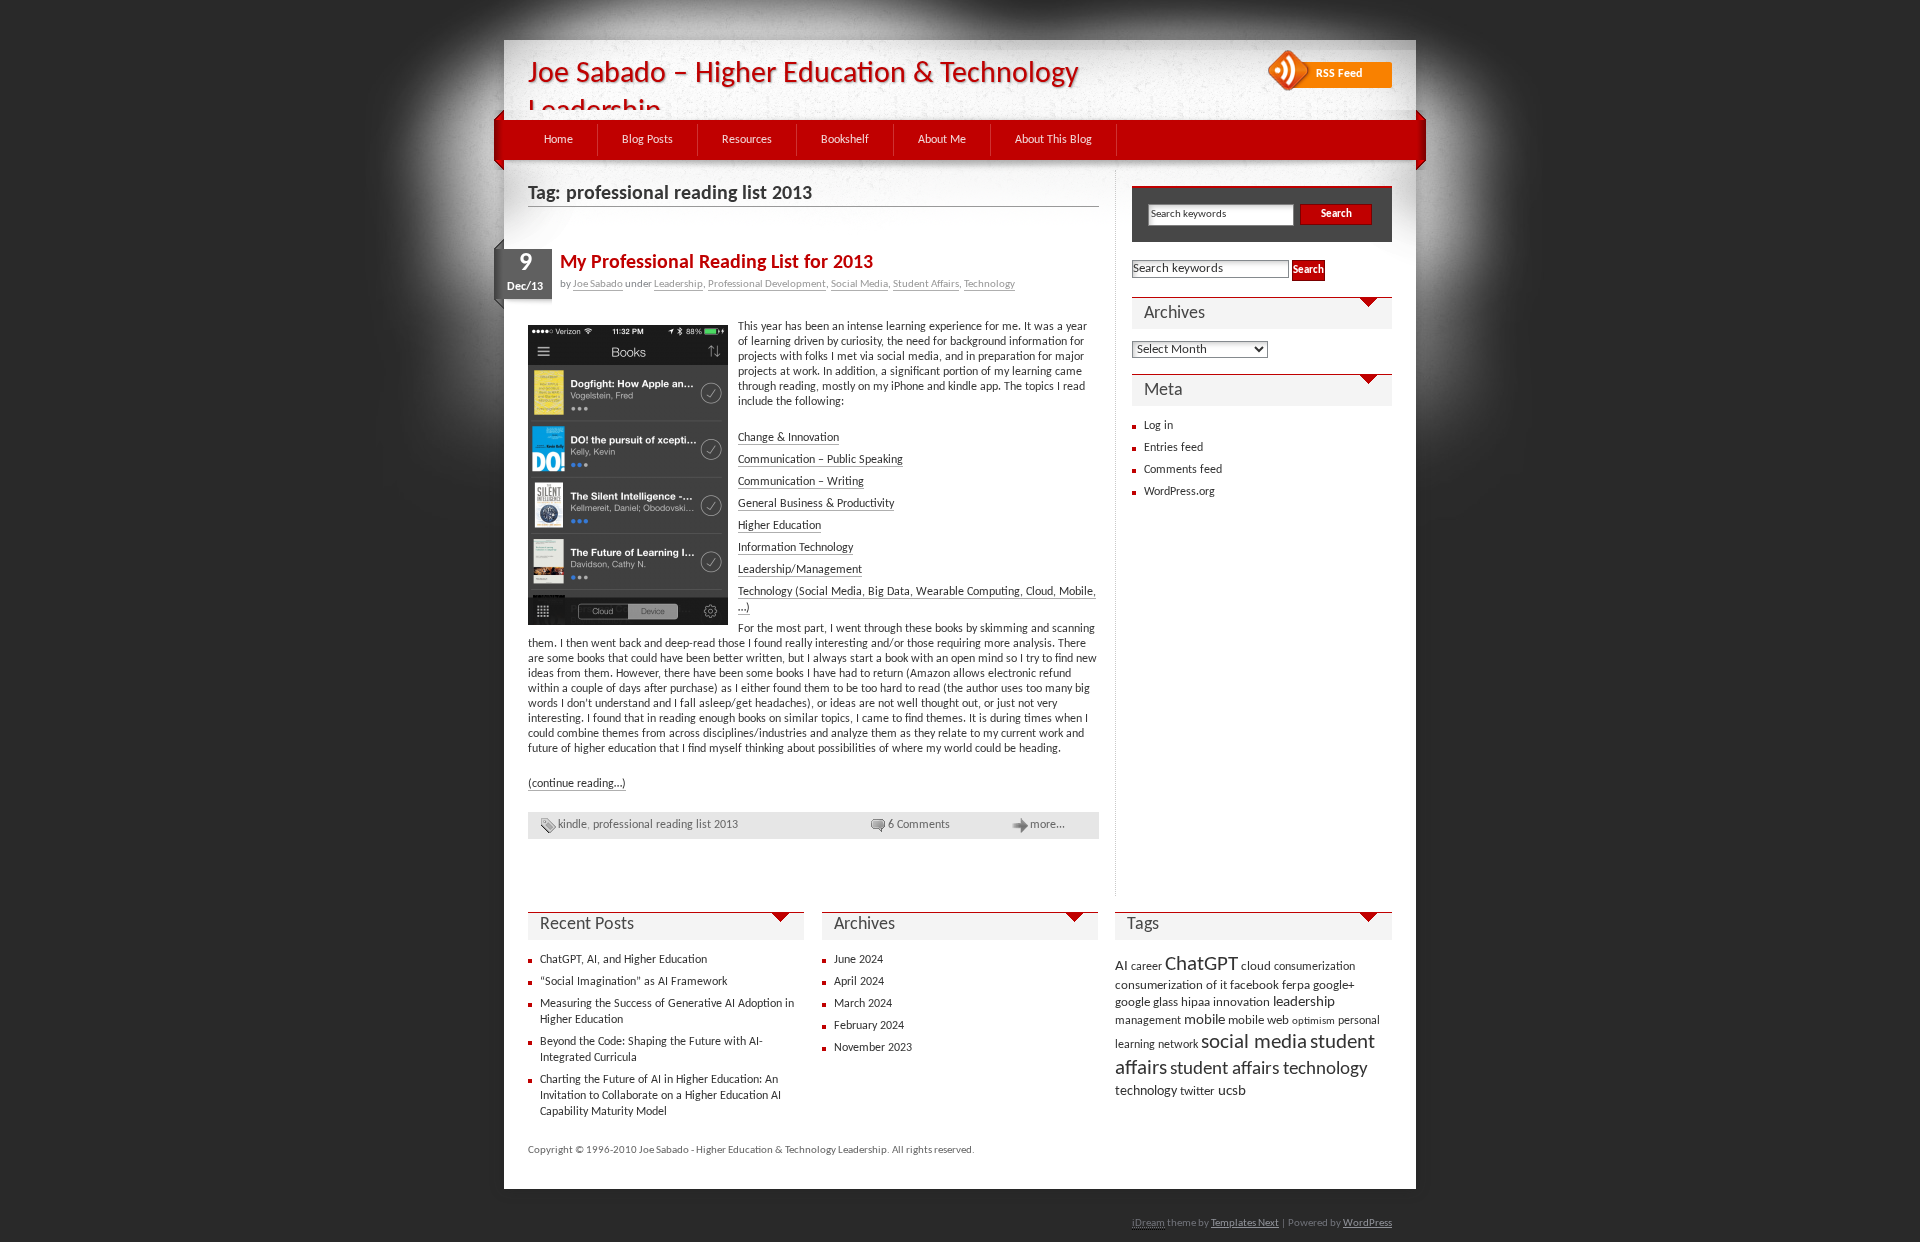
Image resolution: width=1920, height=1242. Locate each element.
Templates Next (1245, 1223)
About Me (942, 140)
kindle (572, 825)
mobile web (1258, 1020)
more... (1047, 825)
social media (1254, 1043)
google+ (1333, 985)
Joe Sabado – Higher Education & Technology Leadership (803, 93)
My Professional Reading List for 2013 (716, 263)
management (1148, 1021)
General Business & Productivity (816, 504)
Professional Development (767, 284)
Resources (747, 140)
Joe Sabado (598, 284)
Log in (1158, 426)
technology (1146, 1091)
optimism (1313, 1021)
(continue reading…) (577, 784)
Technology (989, 284)
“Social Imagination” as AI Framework (633, 982)
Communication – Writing (801, 482)
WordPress (1367, 1223)
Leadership (678, 284)
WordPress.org (1179, 492)
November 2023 (873, 1048)
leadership (1304, 1002)
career (1146, 967)
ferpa (1296, 985)
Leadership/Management (800, 570)
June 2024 (858, 960)
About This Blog (1053, 140)
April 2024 (859, 982)
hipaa (1195, 1002)
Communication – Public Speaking (820, 460)
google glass (1146, 1002)
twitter (1197, 1091)
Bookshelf (845, 140)
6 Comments (919, 825)
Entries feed (1173, 448)
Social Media (859, 284)
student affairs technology (1269, 1069)
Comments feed (1183, 470)
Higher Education (779, 526)
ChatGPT (1201, 964)
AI (1121, 966)
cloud (1256, 966)
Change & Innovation (788, 438)
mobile (1204, 1020)
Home (558, 140)
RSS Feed (1339, 74)
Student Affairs (926, 284)
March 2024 (863, 1004)
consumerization (1314, 967)
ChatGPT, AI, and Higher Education (623, 960)
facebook (1254, 985)
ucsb (1232, 1091)
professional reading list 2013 (665, 825)
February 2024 (869, 1026)
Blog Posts (647, 140)
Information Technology (795, 548)
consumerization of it (1171, 985)
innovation (1241, 1002)
